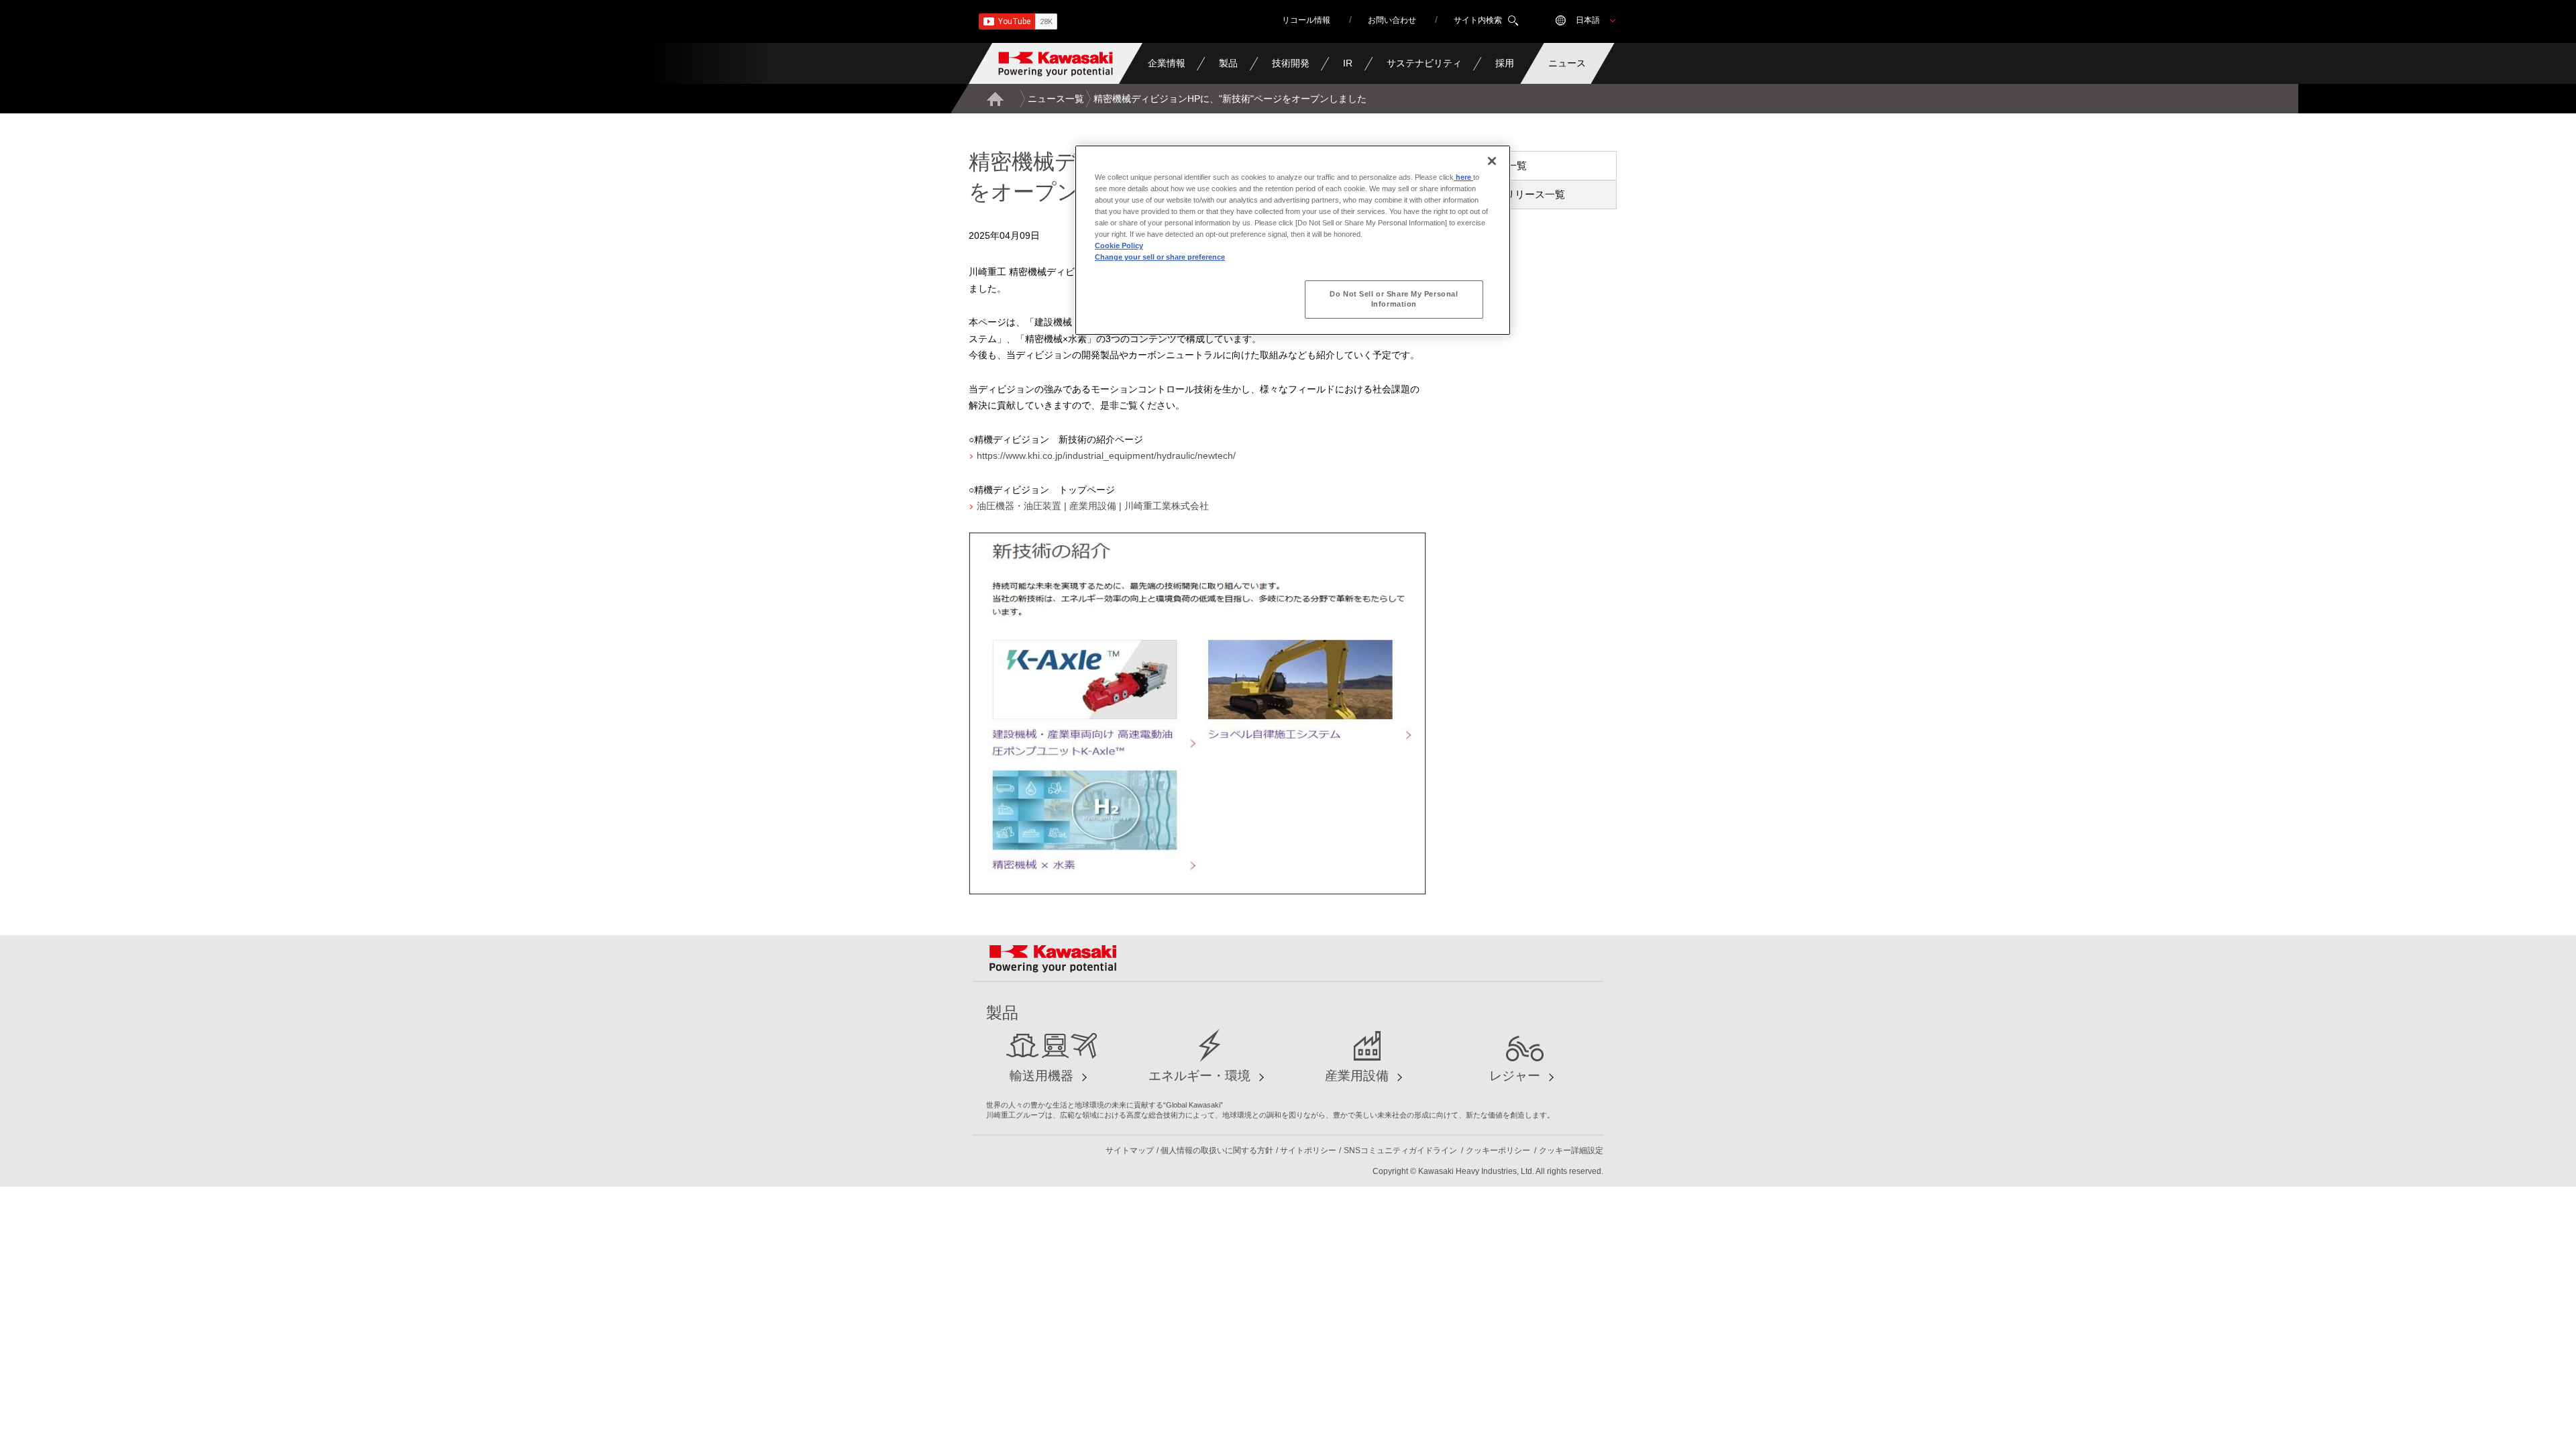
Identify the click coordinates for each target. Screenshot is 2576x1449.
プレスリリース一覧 (1520, 194)
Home (995, 99)
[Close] (1492, 161)
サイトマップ (1130, 1150)
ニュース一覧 (1056, 99)
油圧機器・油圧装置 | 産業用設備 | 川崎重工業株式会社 (1093, 506)
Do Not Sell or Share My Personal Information (1394, 299)
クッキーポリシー (1498, 1150)
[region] (1293, 240)
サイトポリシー (1308, 1150)
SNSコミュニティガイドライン (1400, 1150)
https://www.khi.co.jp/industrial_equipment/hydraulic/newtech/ (1106, 455)
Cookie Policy (1119, 246)
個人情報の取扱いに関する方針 (1217, 1150)
